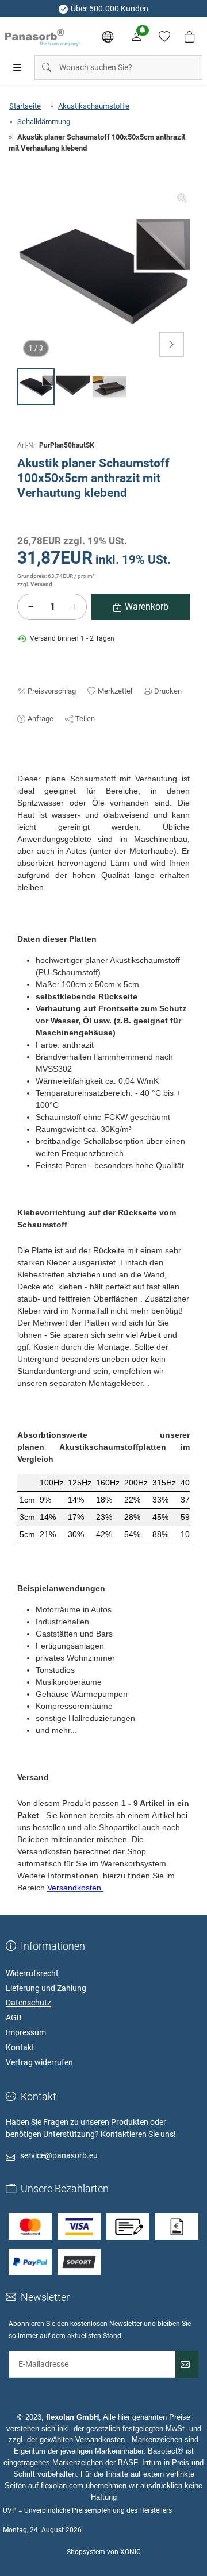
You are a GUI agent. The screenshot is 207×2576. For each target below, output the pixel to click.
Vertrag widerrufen (39, 2062)
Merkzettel (115, 691)
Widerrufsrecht (32, 1973)
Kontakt (20, 2047)
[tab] (22, 767)
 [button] (171, 344)
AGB (14, 2017)
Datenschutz (28, 2003)
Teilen (85, 719)
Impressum (26, 2032)
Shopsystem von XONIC (104, 2552)
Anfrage (41, 719)
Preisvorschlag (52, 691)
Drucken (168, 691)
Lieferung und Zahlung (46, 1988)
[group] (103, 276)
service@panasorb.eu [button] (59, 2155)
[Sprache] (108, 37)
